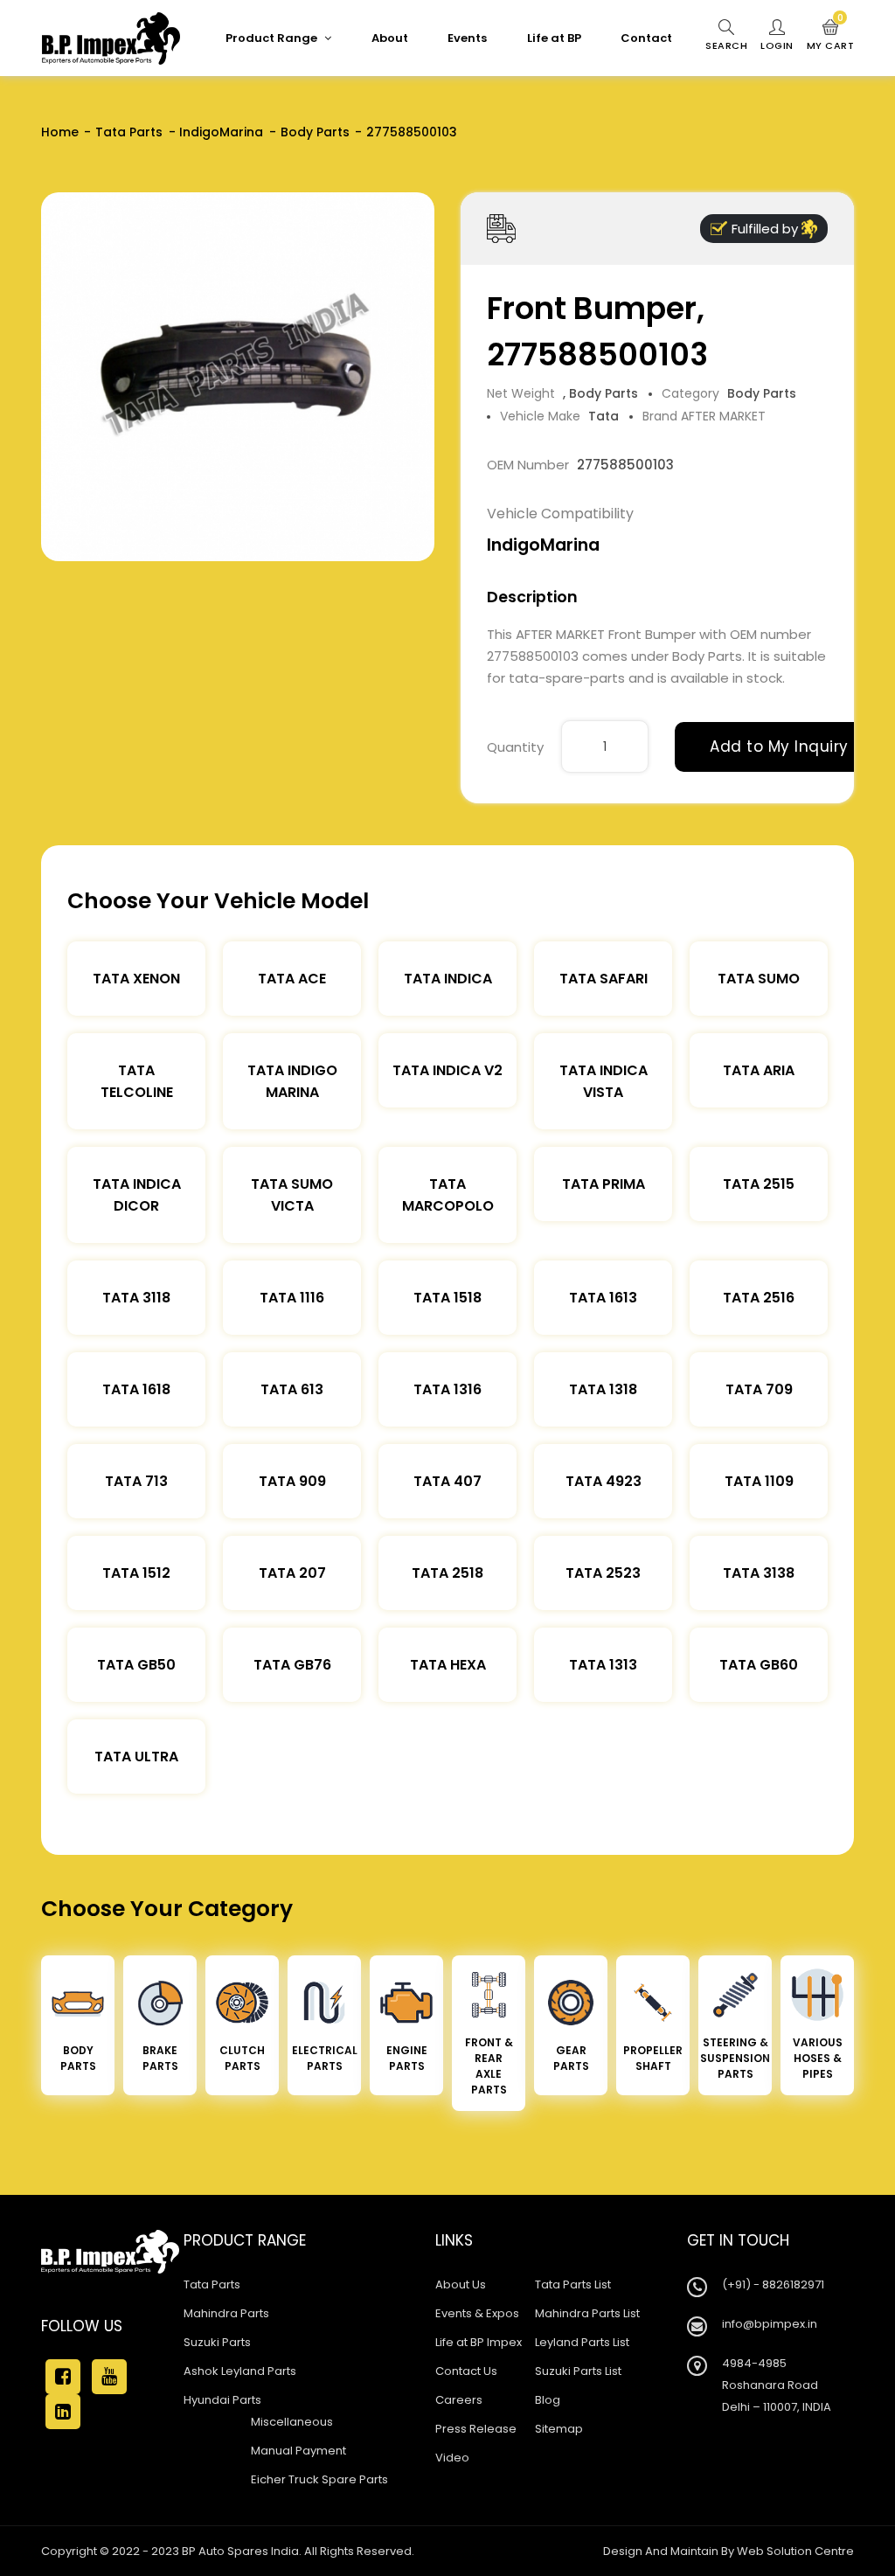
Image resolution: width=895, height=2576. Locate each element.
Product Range (273, 38)
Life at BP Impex (479, 2342)
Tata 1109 (759, 1481)
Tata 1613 (603, 1298)
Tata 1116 (292, 1298)
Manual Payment (298, 2451)
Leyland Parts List (582, 2342)
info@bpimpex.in (770, 2324)
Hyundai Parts (222, 2400)
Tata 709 (759, 1389)
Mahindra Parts (226, 2313)
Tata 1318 (603, 1389)
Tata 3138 (759, 1573)
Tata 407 (447, 1481)
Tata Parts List (573, 2284)
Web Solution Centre (795, 2551)
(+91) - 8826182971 (773, 2284)
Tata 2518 (447, 1573)
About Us (461, 2284)
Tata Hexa (448, 1665)
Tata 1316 (447, 1389)
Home (60, 132)
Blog (548, 2400)
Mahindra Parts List (587, 2313)
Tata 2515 (759, 1184)
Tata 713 (136, 1481)
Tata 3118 (136, 1298)
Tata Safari (604, 979)
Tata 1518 (447, 1298)
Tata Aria (759, 1070)
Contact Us (466, 2371)
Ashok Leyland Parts (240, 2371)
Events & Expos (477, 2313)
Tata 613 (292, 1389)
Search (726, 45)
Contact (646, 38)
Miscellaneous (292, 2422)
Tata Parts (129, 132)
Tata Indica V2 (447, 1070)
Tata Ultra (136, 1757)
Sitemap (559, 2429)
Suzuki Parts (217, 2342)
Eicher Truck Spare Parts (319, 2479)
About (390, 38)
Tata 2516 (759, 1298)
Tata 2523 (603, 1573)
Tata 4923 (604, 1481)
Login (777, 45)
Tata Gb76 (292, 1665)
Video (452, 2458)
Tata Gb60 (759, 1665)
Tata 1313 (603, 1665)
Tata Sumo (759, 979)
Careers (459, 2400)
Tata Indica (448, 979)
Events (467, 38)
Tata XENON (136, 979)
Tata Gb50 (136, 1665)
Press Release (476, 2429)
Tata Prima (604, 1184)
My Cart (831, 36)
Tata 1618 (136, 1389)
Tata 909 (292, 1481)
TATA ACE (292, 979)
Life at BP (554, 38)
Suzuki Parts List (578, 2371)
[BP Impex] (111, 38)
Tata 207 (292, 1573)
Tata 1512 (136, 1573)
